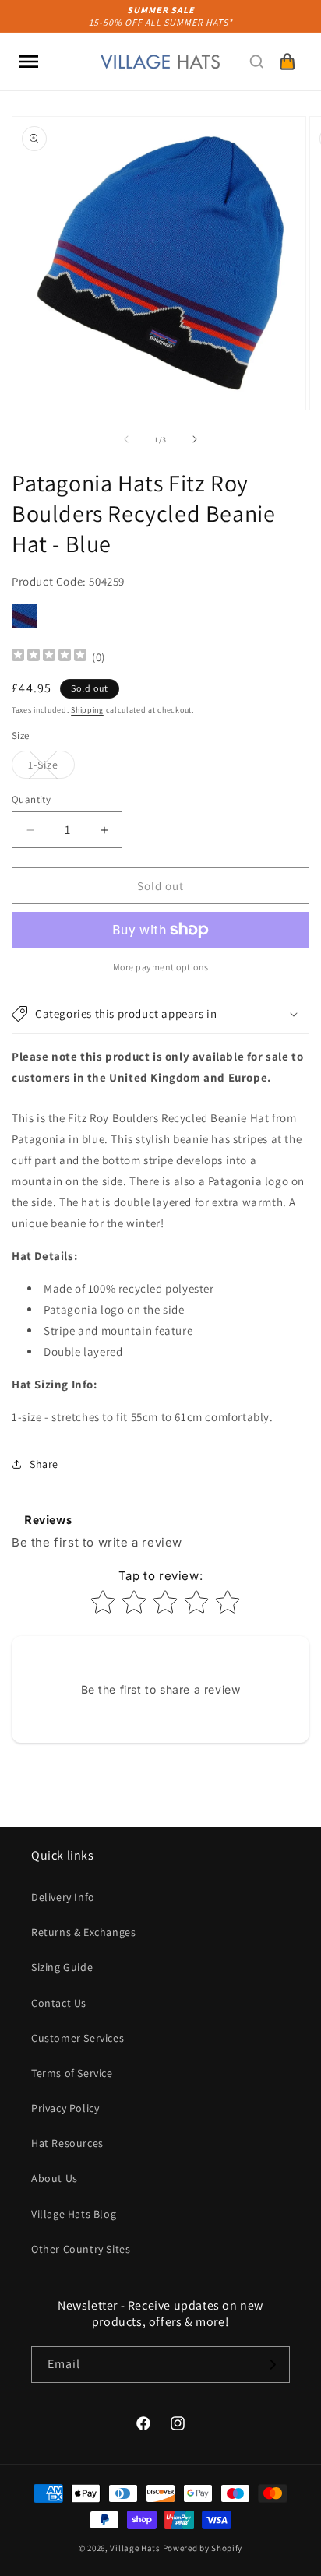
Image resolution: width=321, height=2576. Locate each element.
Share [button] (44, 1464)
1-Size (51, 768)
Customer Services (78, 2038)
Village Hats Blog (74, 2214)
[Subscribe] (272, 2365)
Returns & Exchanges (83, 1932)
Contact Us (59, 2003)
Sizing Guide (62, 1967)
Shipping (87, 710)
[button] (29, 62)
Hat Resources (67, 2143)
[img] (49, 657)
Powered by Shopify (203, 2548)
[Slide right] (195, 439)
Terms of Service (72, 2073)
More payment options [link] (161, 967)
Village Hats (135, 2548)
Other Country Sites (81, 2249)
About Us (55, 2178)
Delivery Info (63, 1897)
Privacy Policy (65, 2108)
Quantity (31, 799)
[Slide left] (126, 439)
